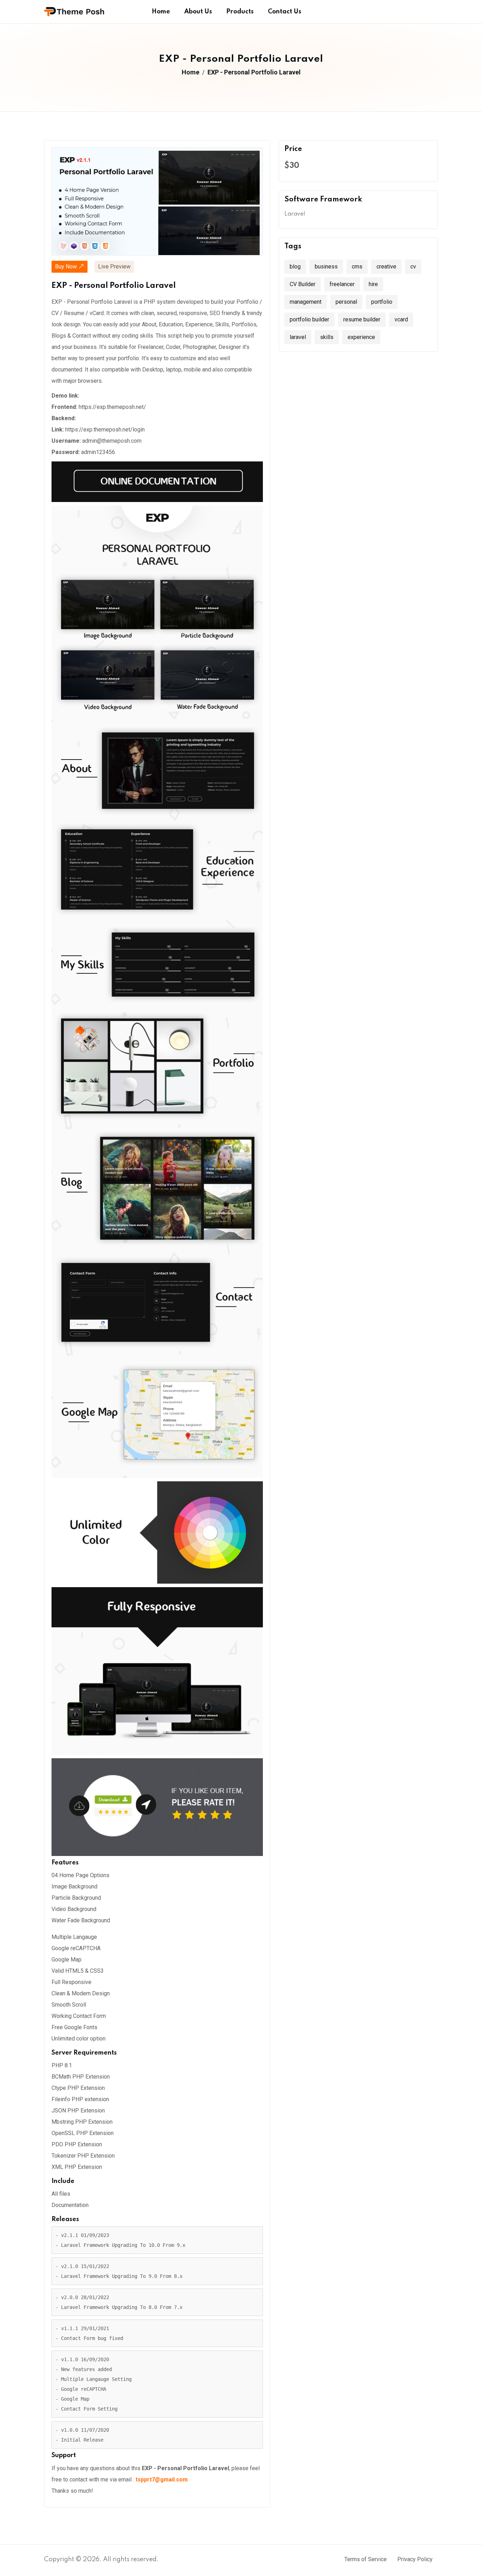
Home (161, 12)
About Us (198, 12)
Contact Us (285, 12)
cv (413, 267)
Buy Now (67, 267)
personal (346, 302)
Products (240, 12)
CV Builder (303, 284)
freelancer (342, 284)
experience (361, 337)
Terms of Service (366, 2559)
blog (295, 267)
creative (386, 267)
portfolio (382, 302)
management (306, 302)
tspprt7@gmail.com (162, 2480)
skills (327, 337)
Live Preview (114, 267)
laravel (298, 337)
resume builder (362, 319)
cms (357, 267)
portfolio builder (309, 319)
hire (373, 284)
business (326, 267)
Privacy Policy (415, 2559)
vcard (401, 319)
